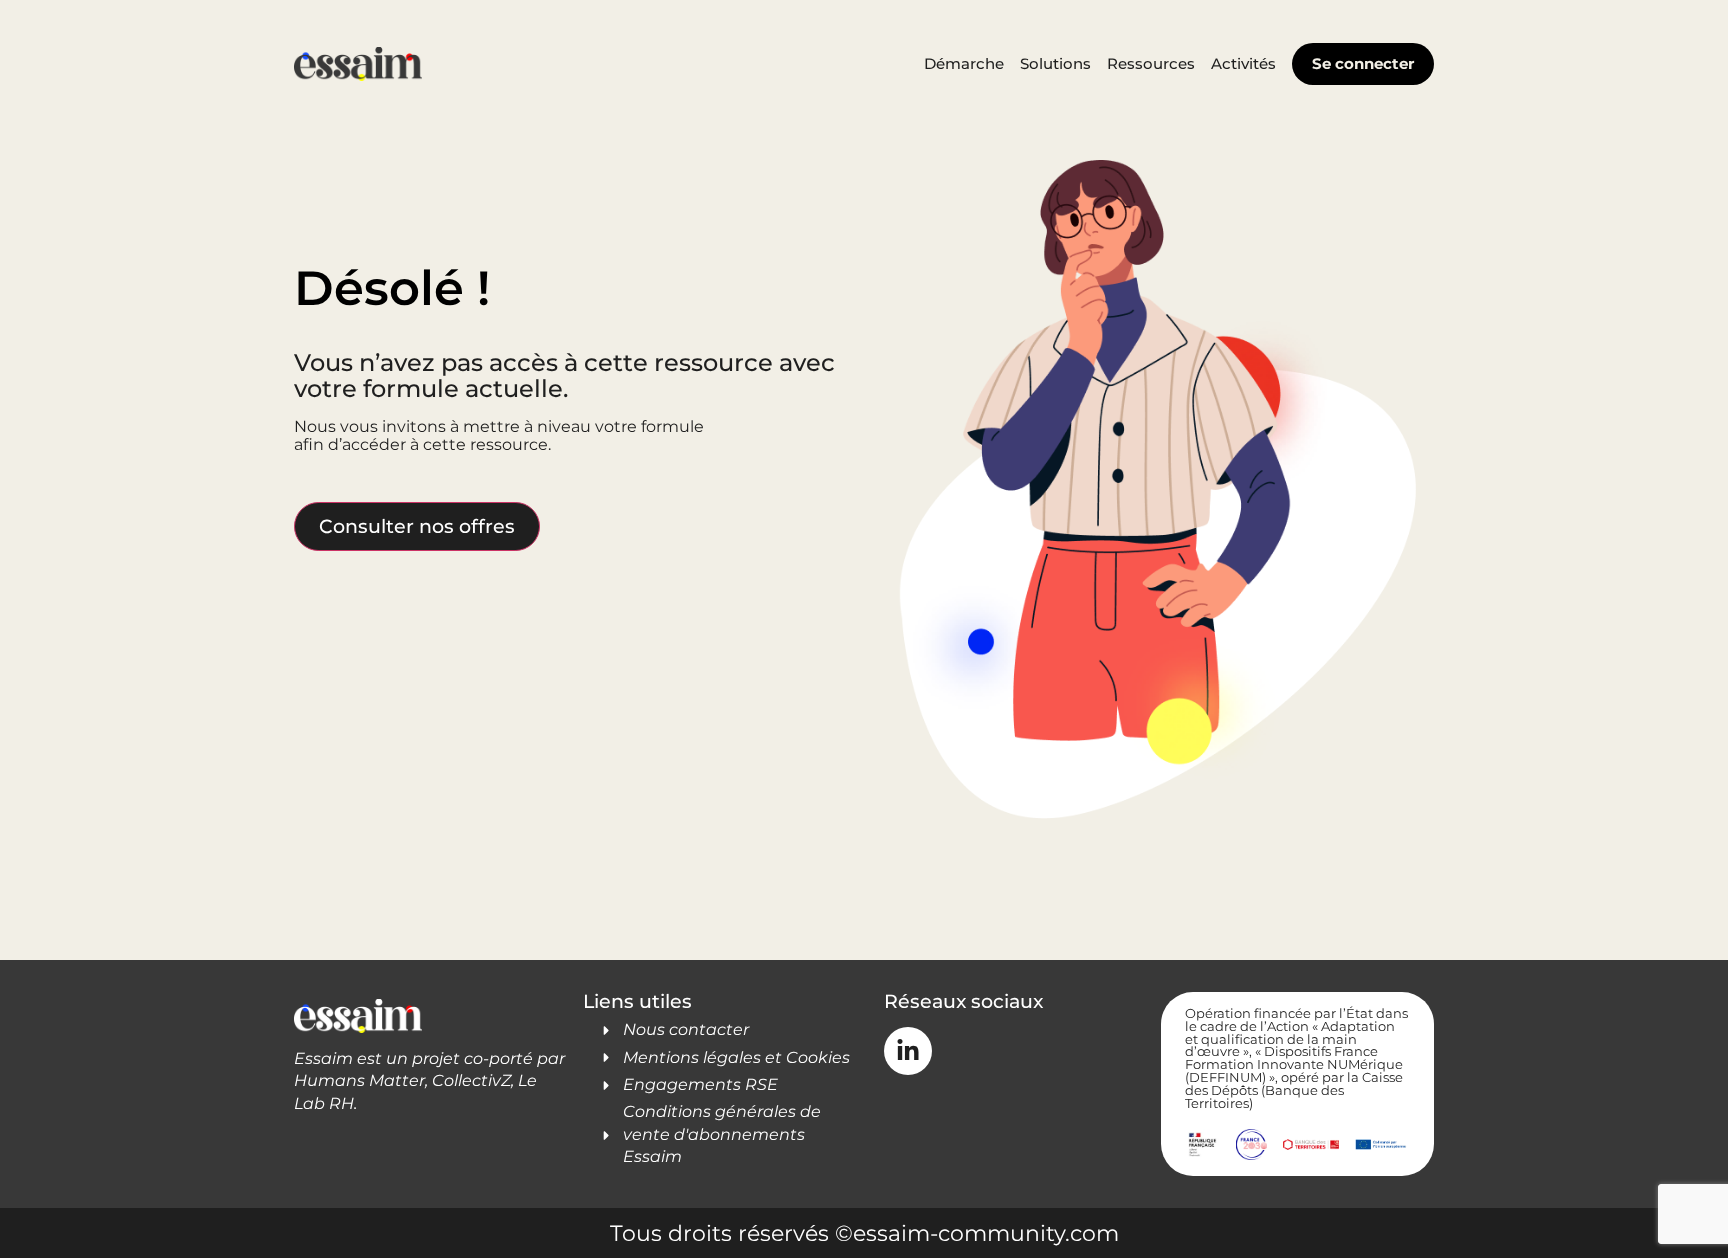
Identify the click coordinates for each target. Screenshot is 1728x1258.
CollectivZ (471, 1080)
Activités (1243, 63)
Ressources (1151, 63)
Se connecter (1363, 63)
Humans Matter (359, 1080)
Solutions (1055, 63)
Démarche (964, 63)
